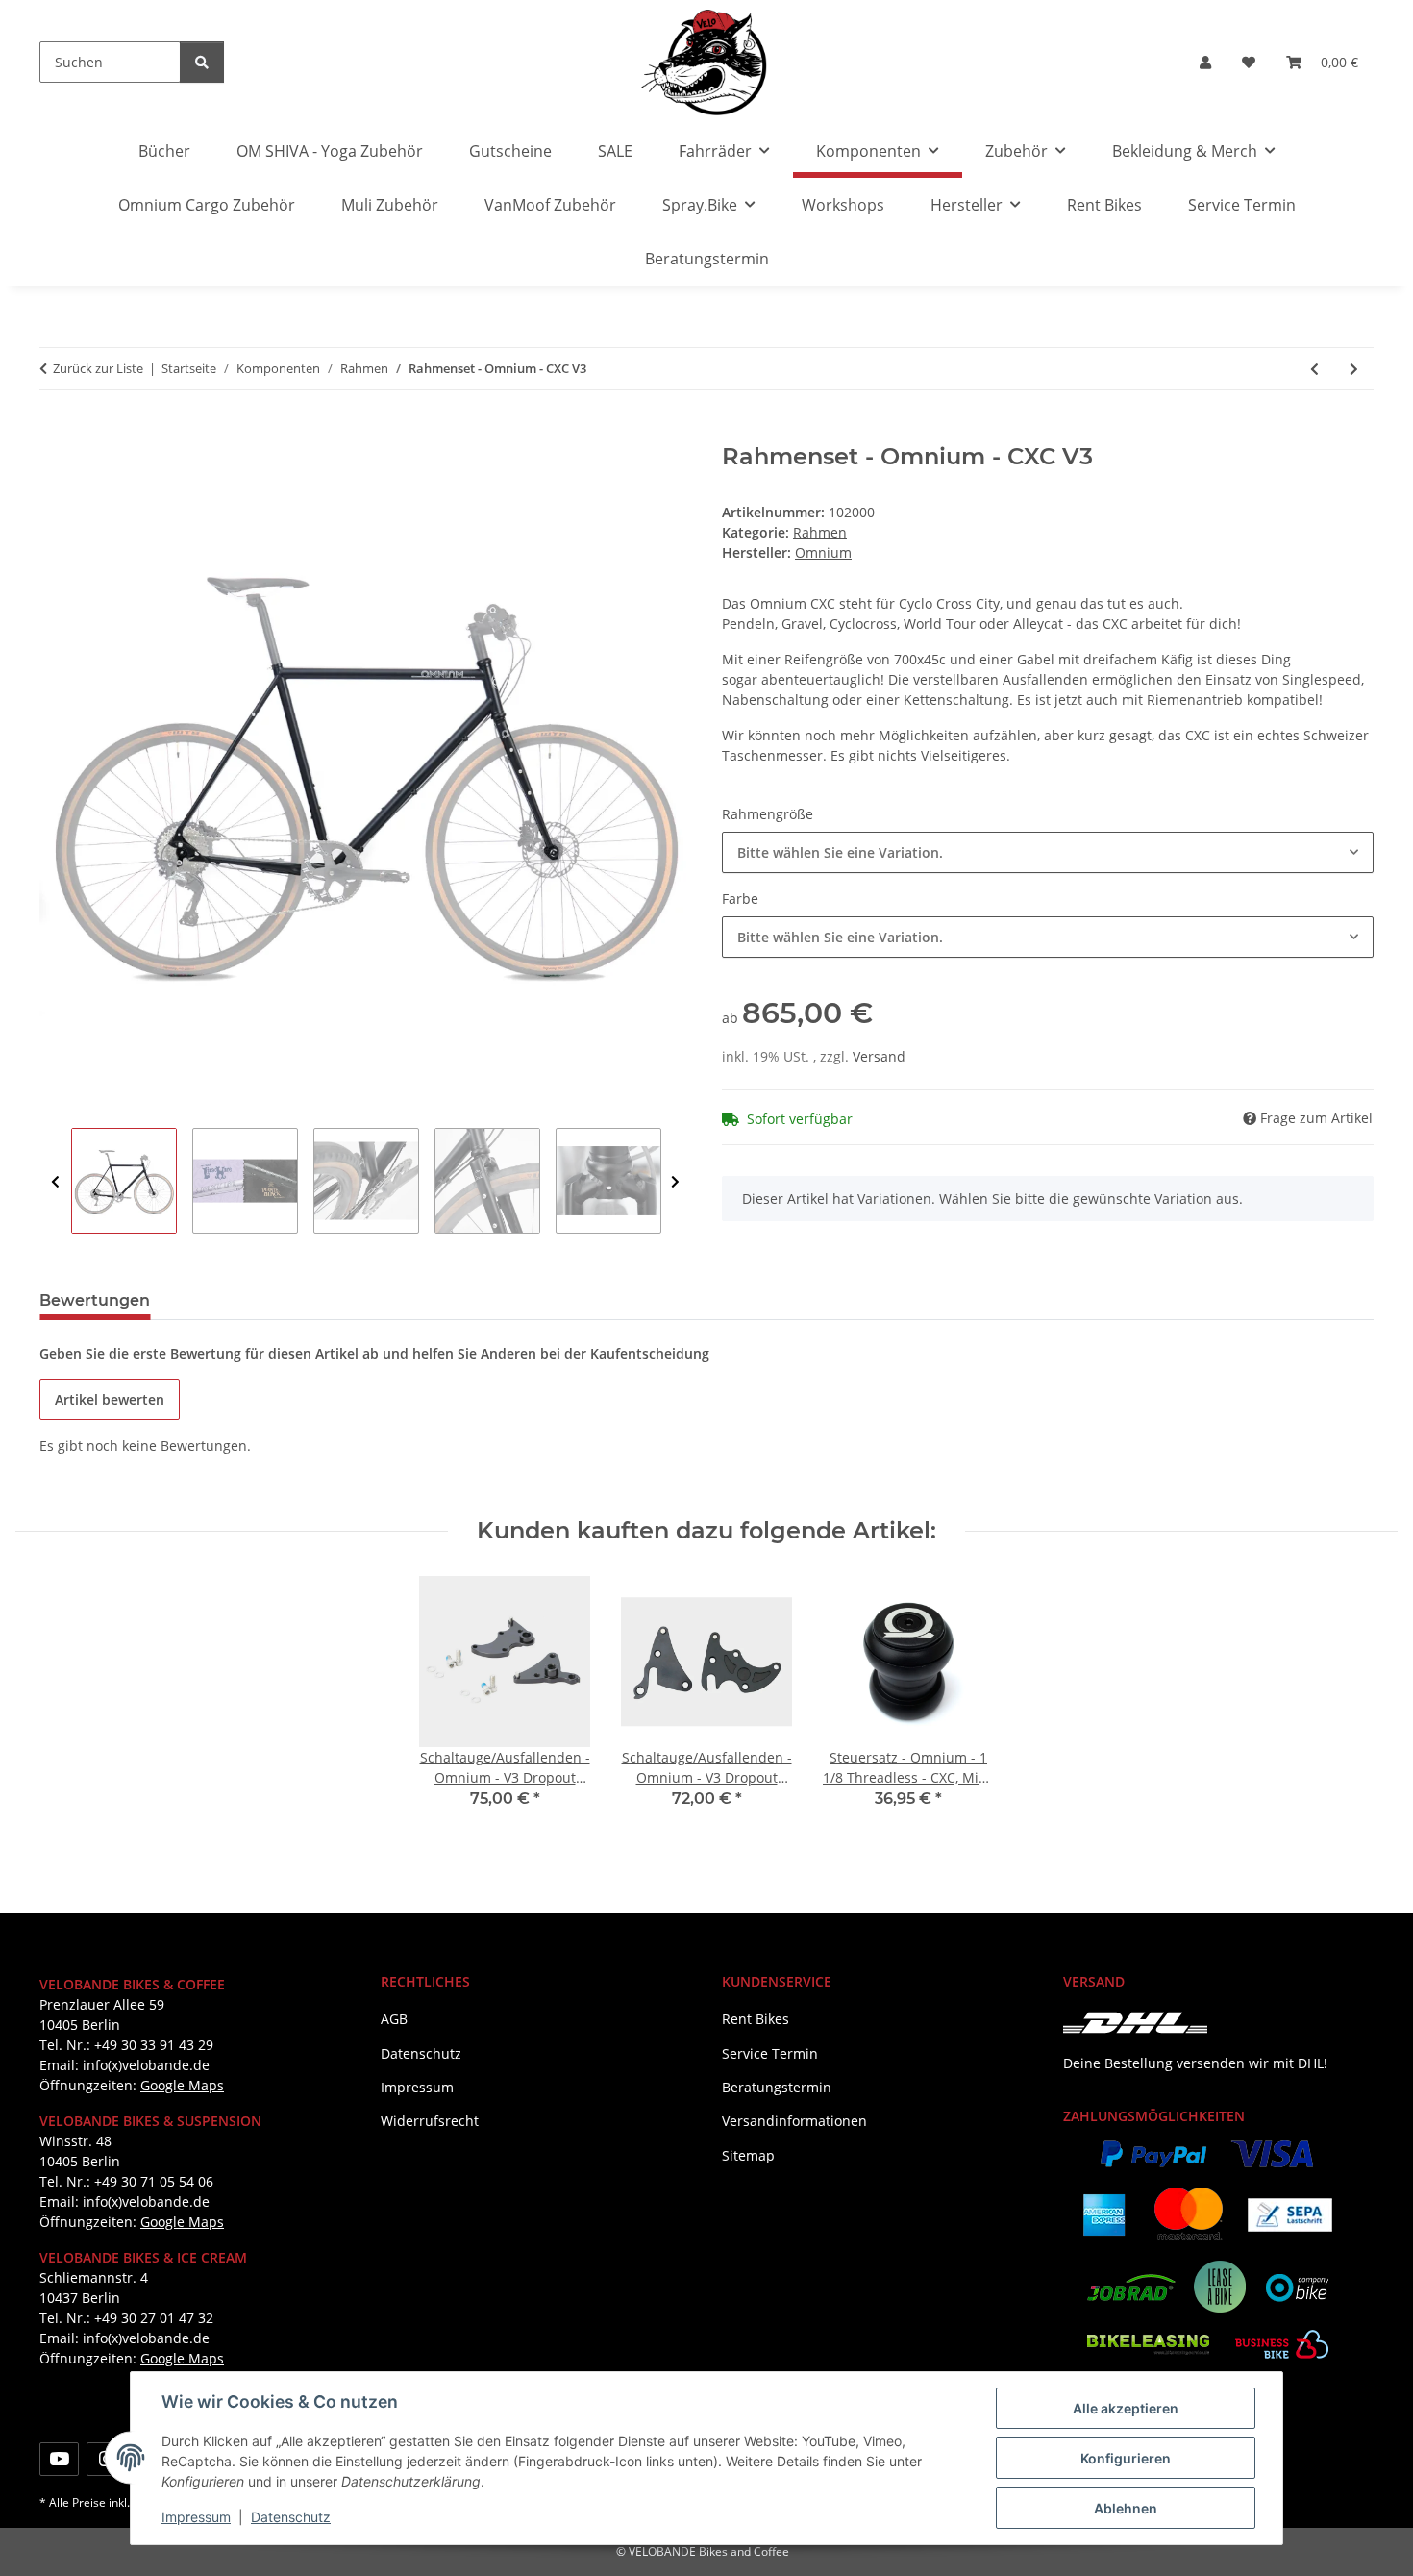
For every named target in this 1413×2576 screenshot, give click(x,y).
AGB (394, 2019)
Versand (879, 1056)
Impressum (196, 2517)
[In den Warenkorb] (55, 433)
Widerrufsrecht (430, 2121)
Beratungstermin (707, 259)
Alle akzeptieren (1126, 2408)
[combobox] (1048, 852)
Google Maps (182, 2085)
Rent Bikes (1104, 205)
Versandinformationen (794, 2121)
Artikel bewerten (110, 1400)
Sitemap (748, 2155)
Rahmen (820, 532)
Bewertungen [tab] (95, 1301)
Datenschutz (291, 2517)
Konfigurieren (1126, 2458)
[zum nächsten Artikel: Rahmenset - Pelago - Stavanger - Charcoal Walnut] (1354, 369)
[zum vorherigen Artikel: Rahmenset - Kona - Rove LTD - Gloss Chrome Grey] (1314, 369)
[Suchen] (202, 62)
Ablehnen (1126, 2508)
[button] (1205, 62)
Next (675, 1182)
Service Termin (1242, 205)
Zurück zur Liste (98, 368)
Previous (55, 1182)
